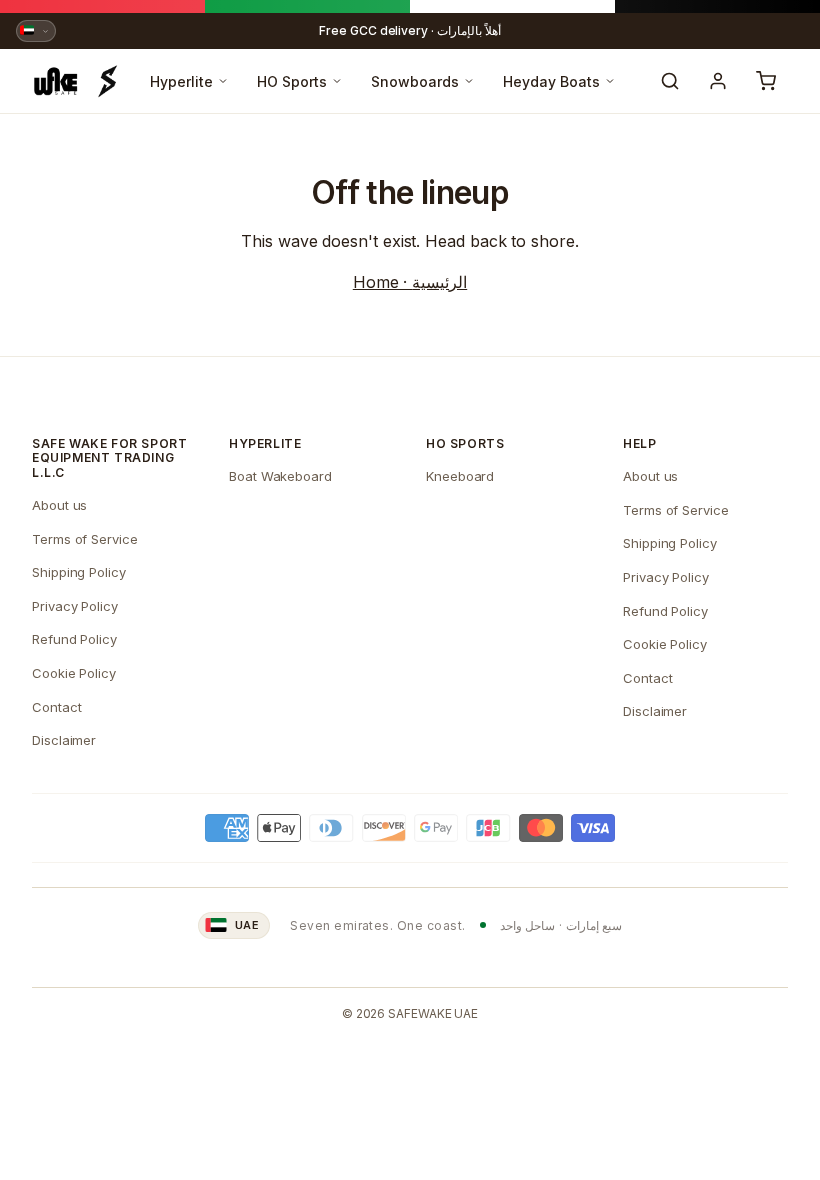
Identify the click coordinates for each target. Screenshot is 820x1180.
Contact (56, 707)
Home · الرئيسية (410, 282)
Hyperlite (181, 81)
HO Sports (292, 81)
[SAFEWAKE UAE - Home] (75, 81)
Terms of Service (85, 539)
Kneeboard (460, 476)
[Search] (670, 81)
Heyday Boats (551, 81)
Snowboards (415, 81)
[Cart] (766, 81)
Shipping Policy (79, 572)
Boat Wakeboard (280, 476)
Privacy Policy (75, 606)
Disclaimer (64, 740)
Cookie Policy (74, 673)
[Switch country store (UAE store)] (36, 31)
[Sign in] (718, 81)
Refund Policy (74, 639)
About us (59, 505)
